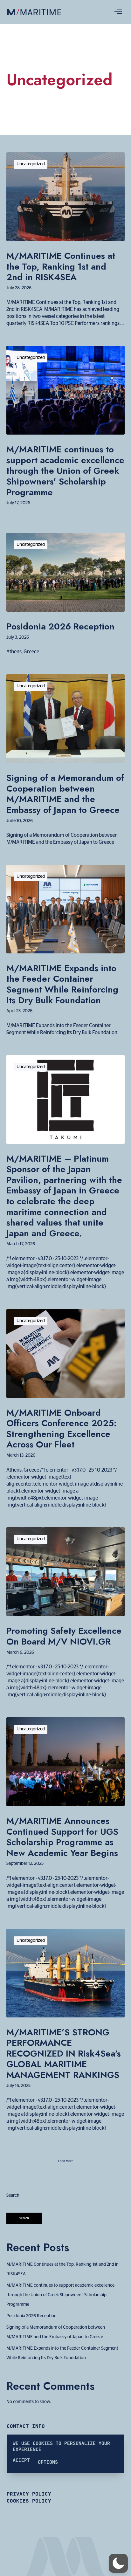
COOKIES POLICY (29, 2501)
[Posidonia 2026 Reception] (65, 572)
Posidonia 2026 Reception (31, 2316)
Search (13, 2195)
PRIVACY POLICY (29, 2494)
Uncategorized (31, 164)
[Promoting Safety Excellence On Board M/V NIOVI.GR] (65, 1572)
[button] (118, 2563)
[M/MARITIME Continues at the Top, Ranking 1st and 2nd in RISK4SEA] (65, 197)
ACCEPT (21, 2460)
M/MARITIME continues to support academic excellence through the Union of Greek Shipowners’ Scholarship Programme (60, 2295)
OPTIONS (48, 2462)
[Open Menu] (118, 12)
